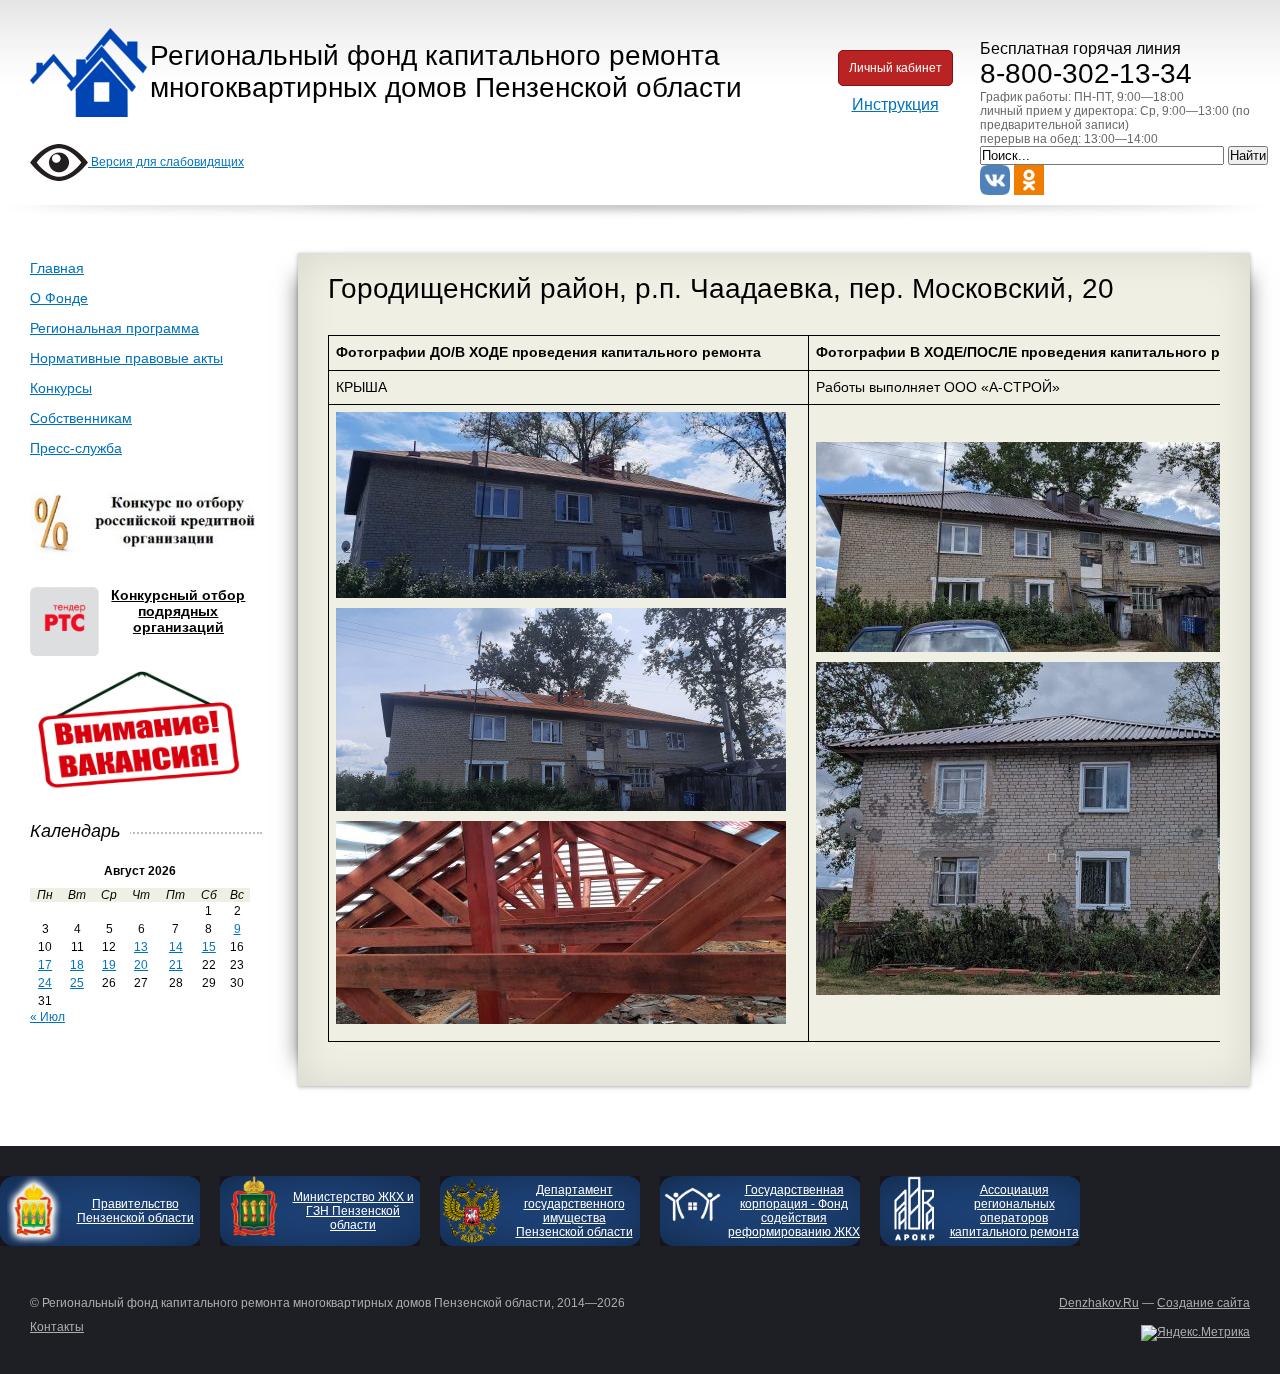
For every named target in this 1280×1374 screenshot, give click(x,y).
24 (45, 983)
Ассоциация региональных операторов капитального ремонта (1014, 1211)
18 (77, 965)
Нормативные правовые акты (126, 358)
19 (109, 965)
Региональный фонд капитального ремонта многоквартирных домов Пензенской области (446, 71)
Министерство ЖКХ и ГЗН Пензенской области (353, 1211)
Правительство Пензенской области (135, 1211)
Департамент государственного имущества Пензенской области (574, 1211)
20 (141, 965)
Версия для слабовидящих (166, 162)
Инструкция (895, 104)
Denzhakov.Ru (1099, 1303)
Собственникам (81, 418)
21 (176, 965)
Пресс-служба (76, 448)
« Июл (47, 1017)
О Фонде (59, 298)
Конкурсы (61, 388)
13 (141, 947)
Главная (57, 268)
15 (209, 947)
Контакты (57, 1327)
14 (176, 947)
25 (77, 983)
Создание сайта (1203, 1303)
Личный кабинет (895, 68)
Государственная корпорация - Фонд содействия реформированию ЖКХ (794, 1211)
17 (45, 965)
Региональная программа (114, 328)
